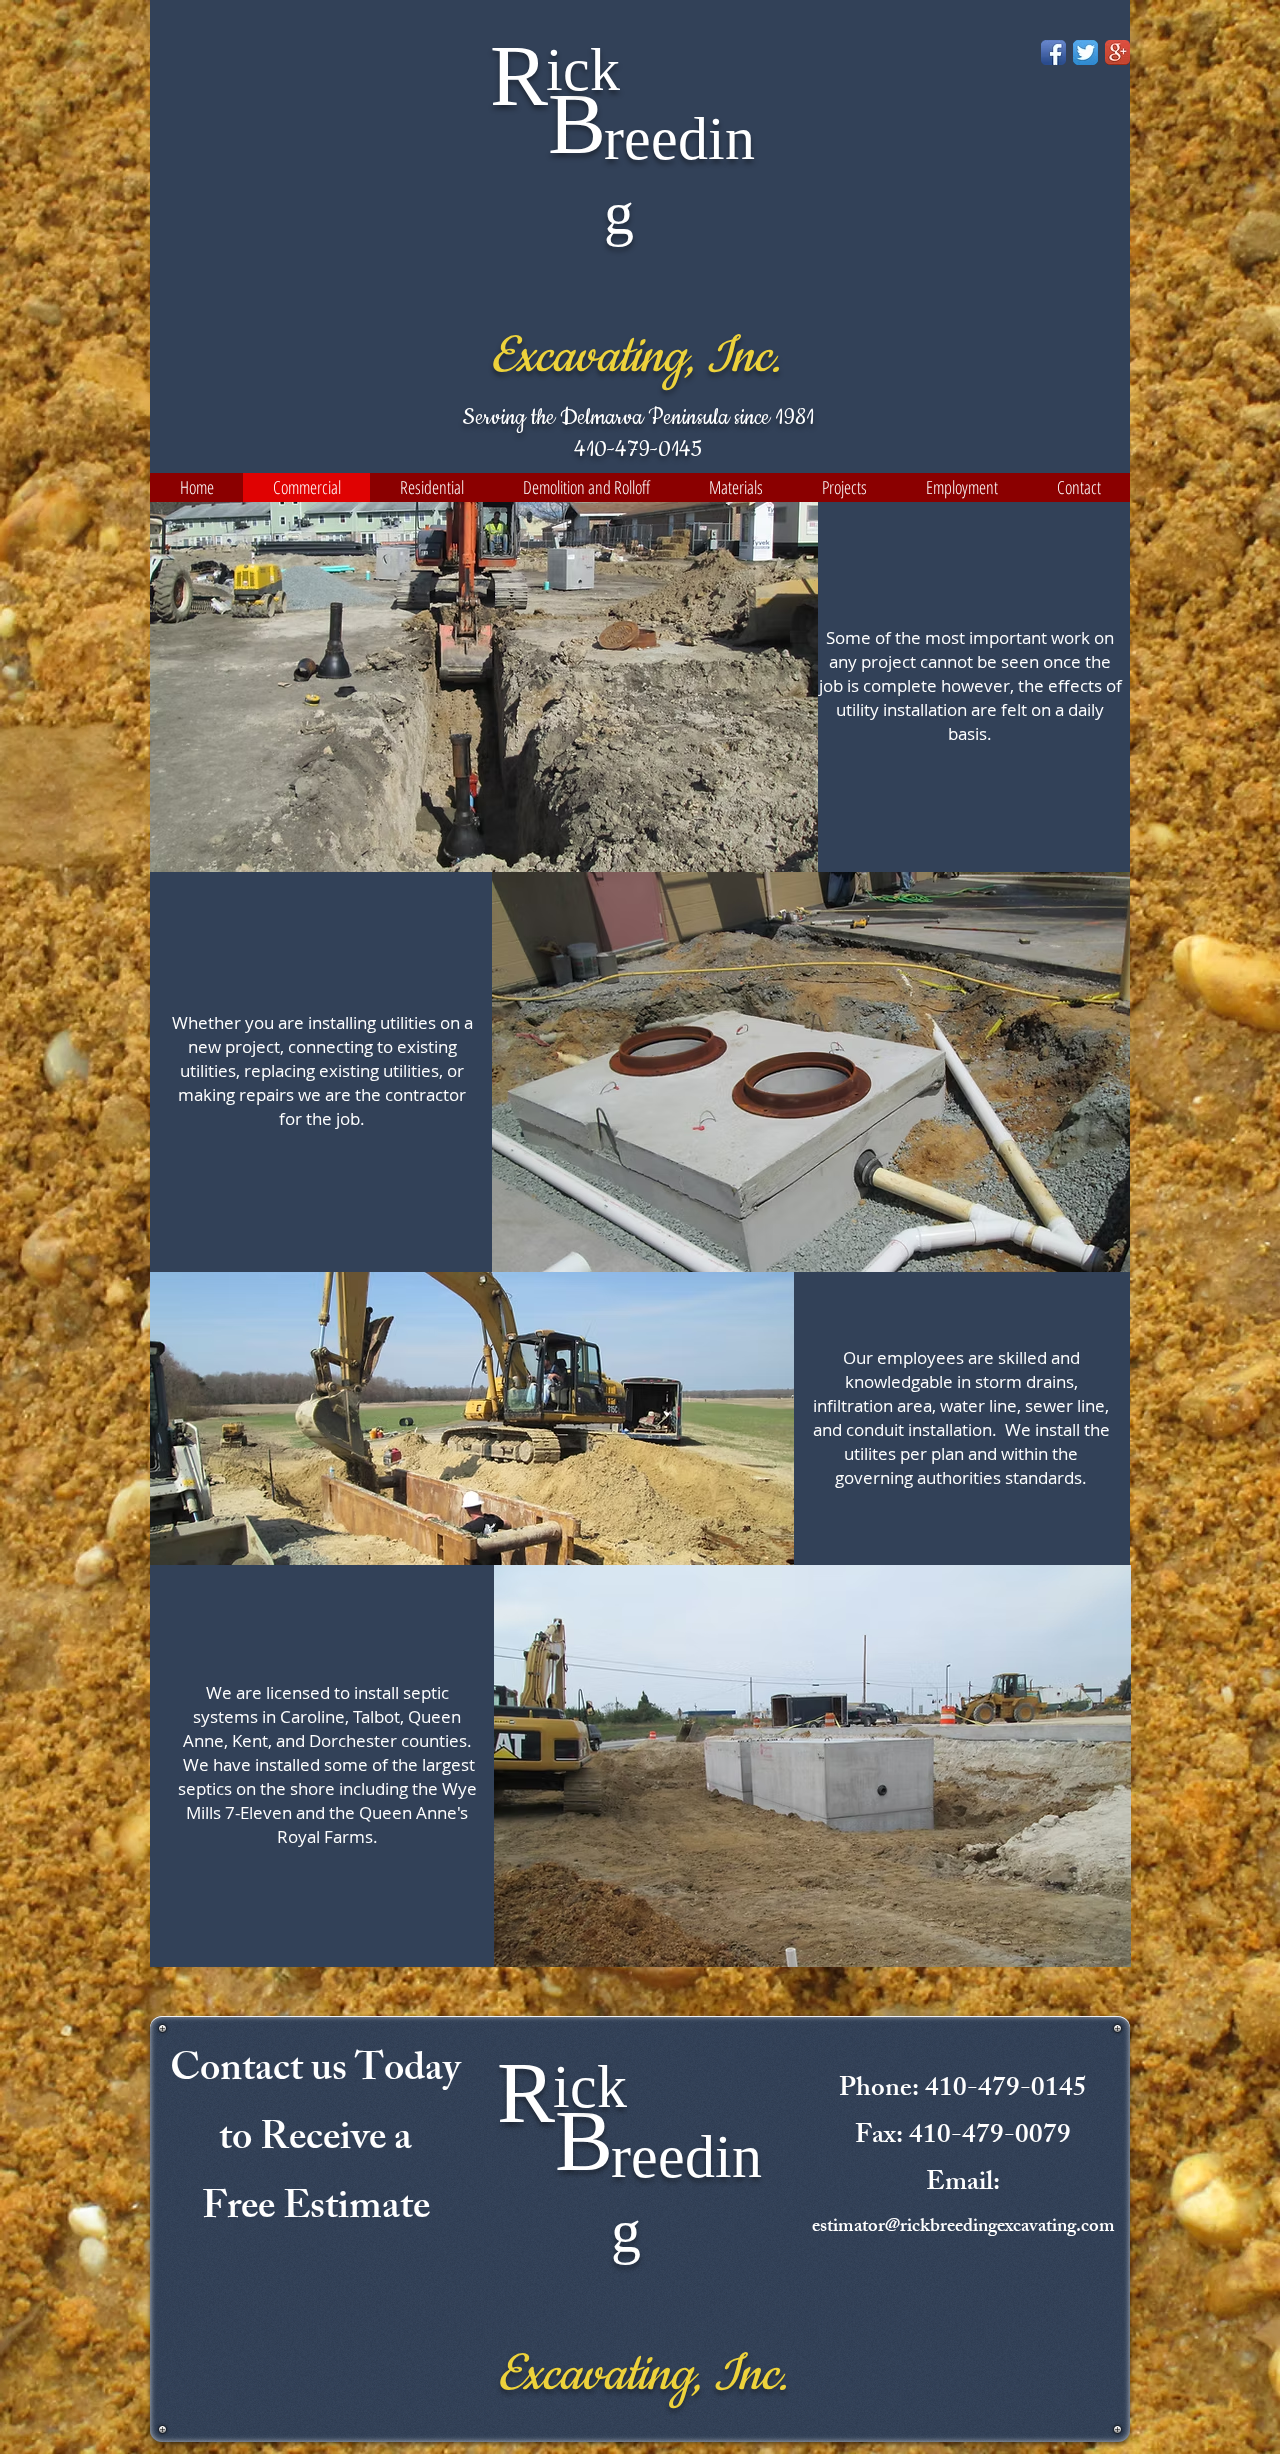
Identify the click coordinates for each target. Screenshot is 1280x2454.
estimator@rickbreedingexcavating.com (963, 2228)
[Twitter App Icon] (1085, 52)
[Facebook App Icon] (1053, 52)
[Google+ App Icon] (1117, 52)
